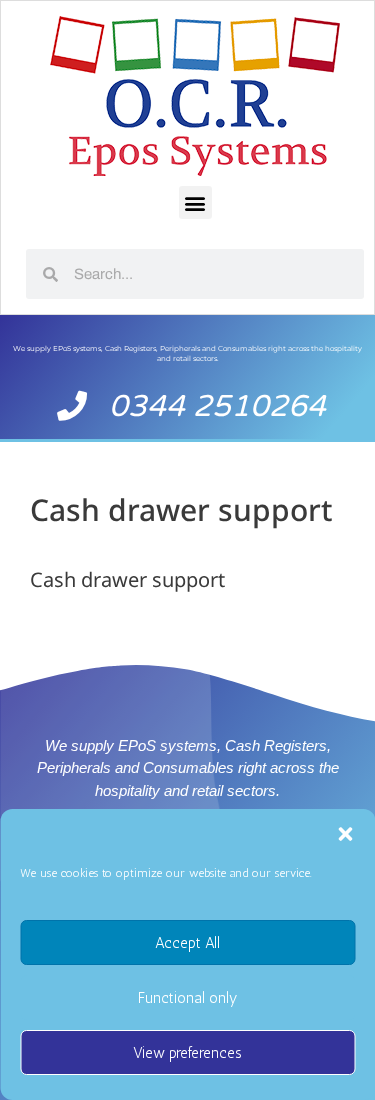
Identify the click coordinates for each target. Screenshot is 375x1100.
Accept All (187, 943)
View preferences (187, 1053)
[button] (345, 834)
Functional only (187, 998)
